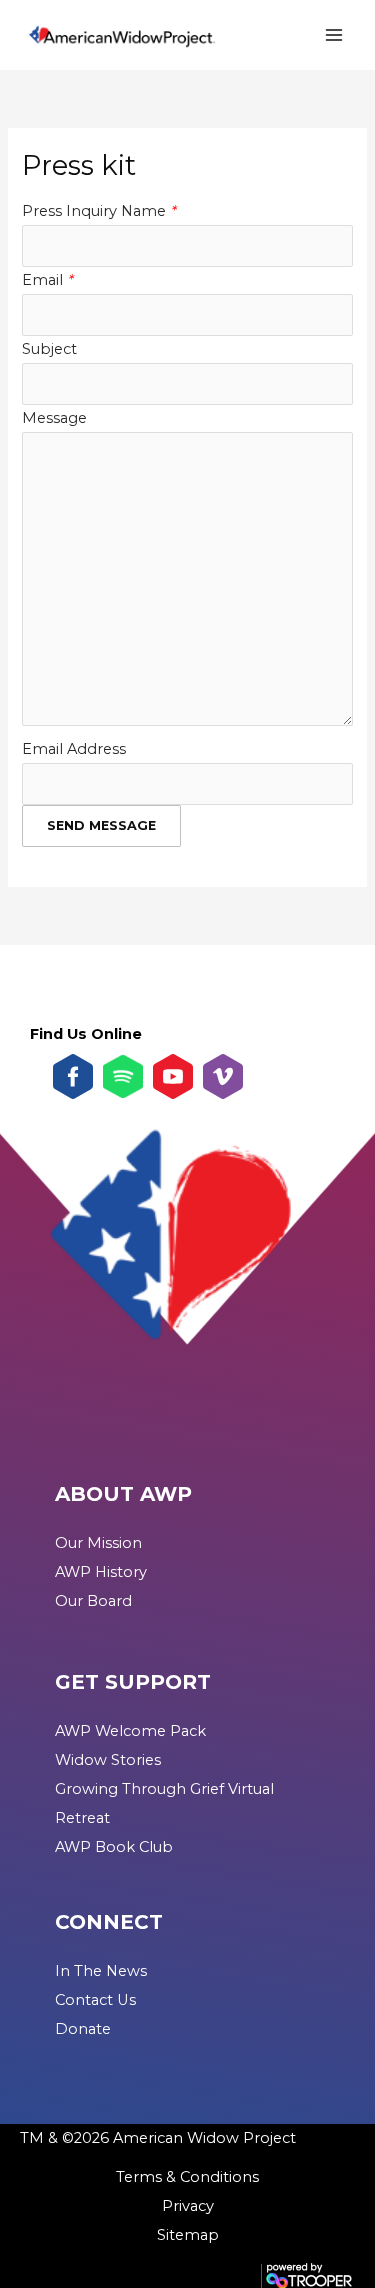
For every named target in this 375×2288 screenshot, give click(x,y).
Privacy (188, 2206)
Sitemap (188, 2235)
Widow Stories (108, 1760)
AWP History (101, 1572)
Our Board (93, 1601)
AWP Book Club (114, 1847)
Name (146, 211)
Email (47, 280)
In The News (101, 1971)
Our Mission (98, 1543)
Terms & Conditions (187, 2177)
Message (54, 418)
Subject (49, 349)
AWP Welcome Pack (130, 1731)
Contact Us (95, 2000)
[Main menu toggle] (334, 35)
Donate (83, 2029)
